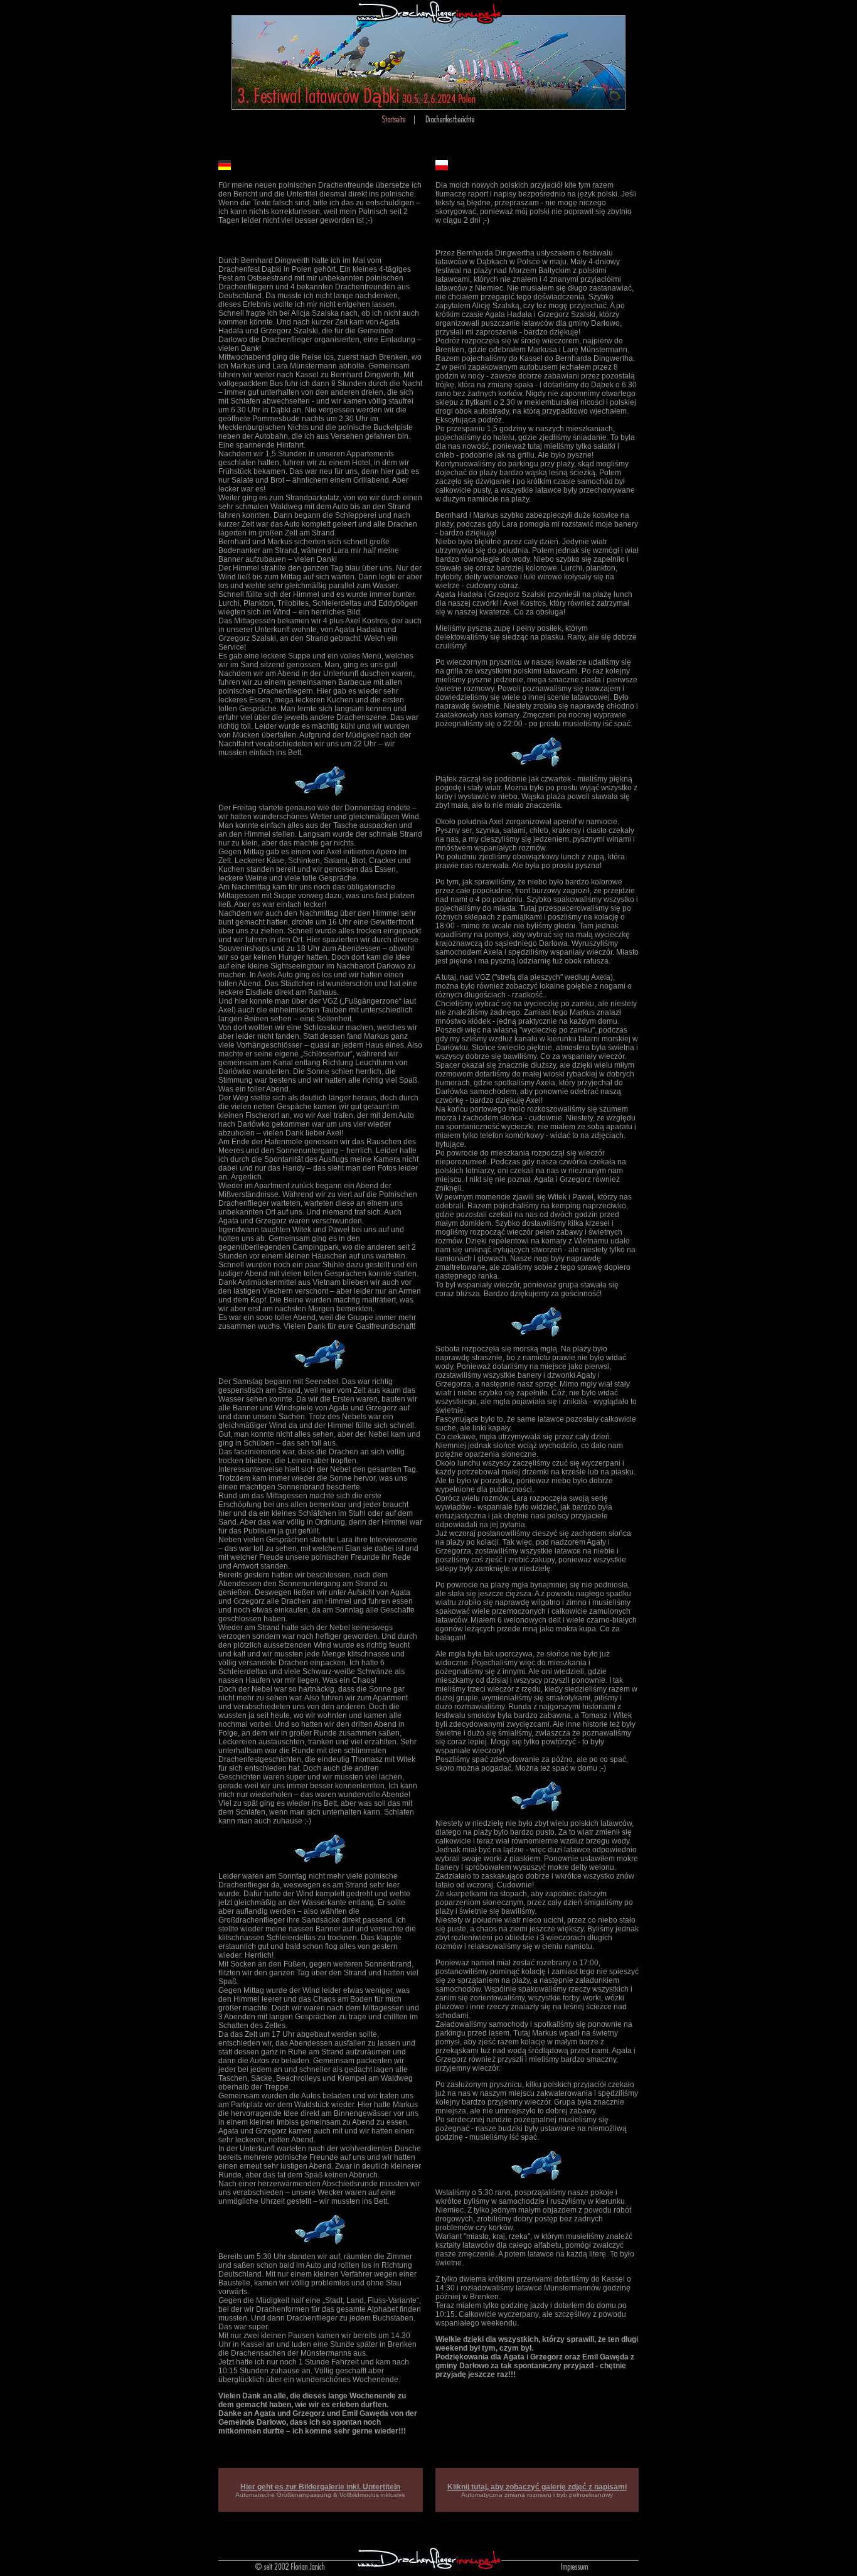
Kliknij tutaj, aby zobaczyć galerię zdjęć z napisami (537, 2487)
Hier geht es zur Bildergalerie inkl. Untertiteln (320, 2487)
